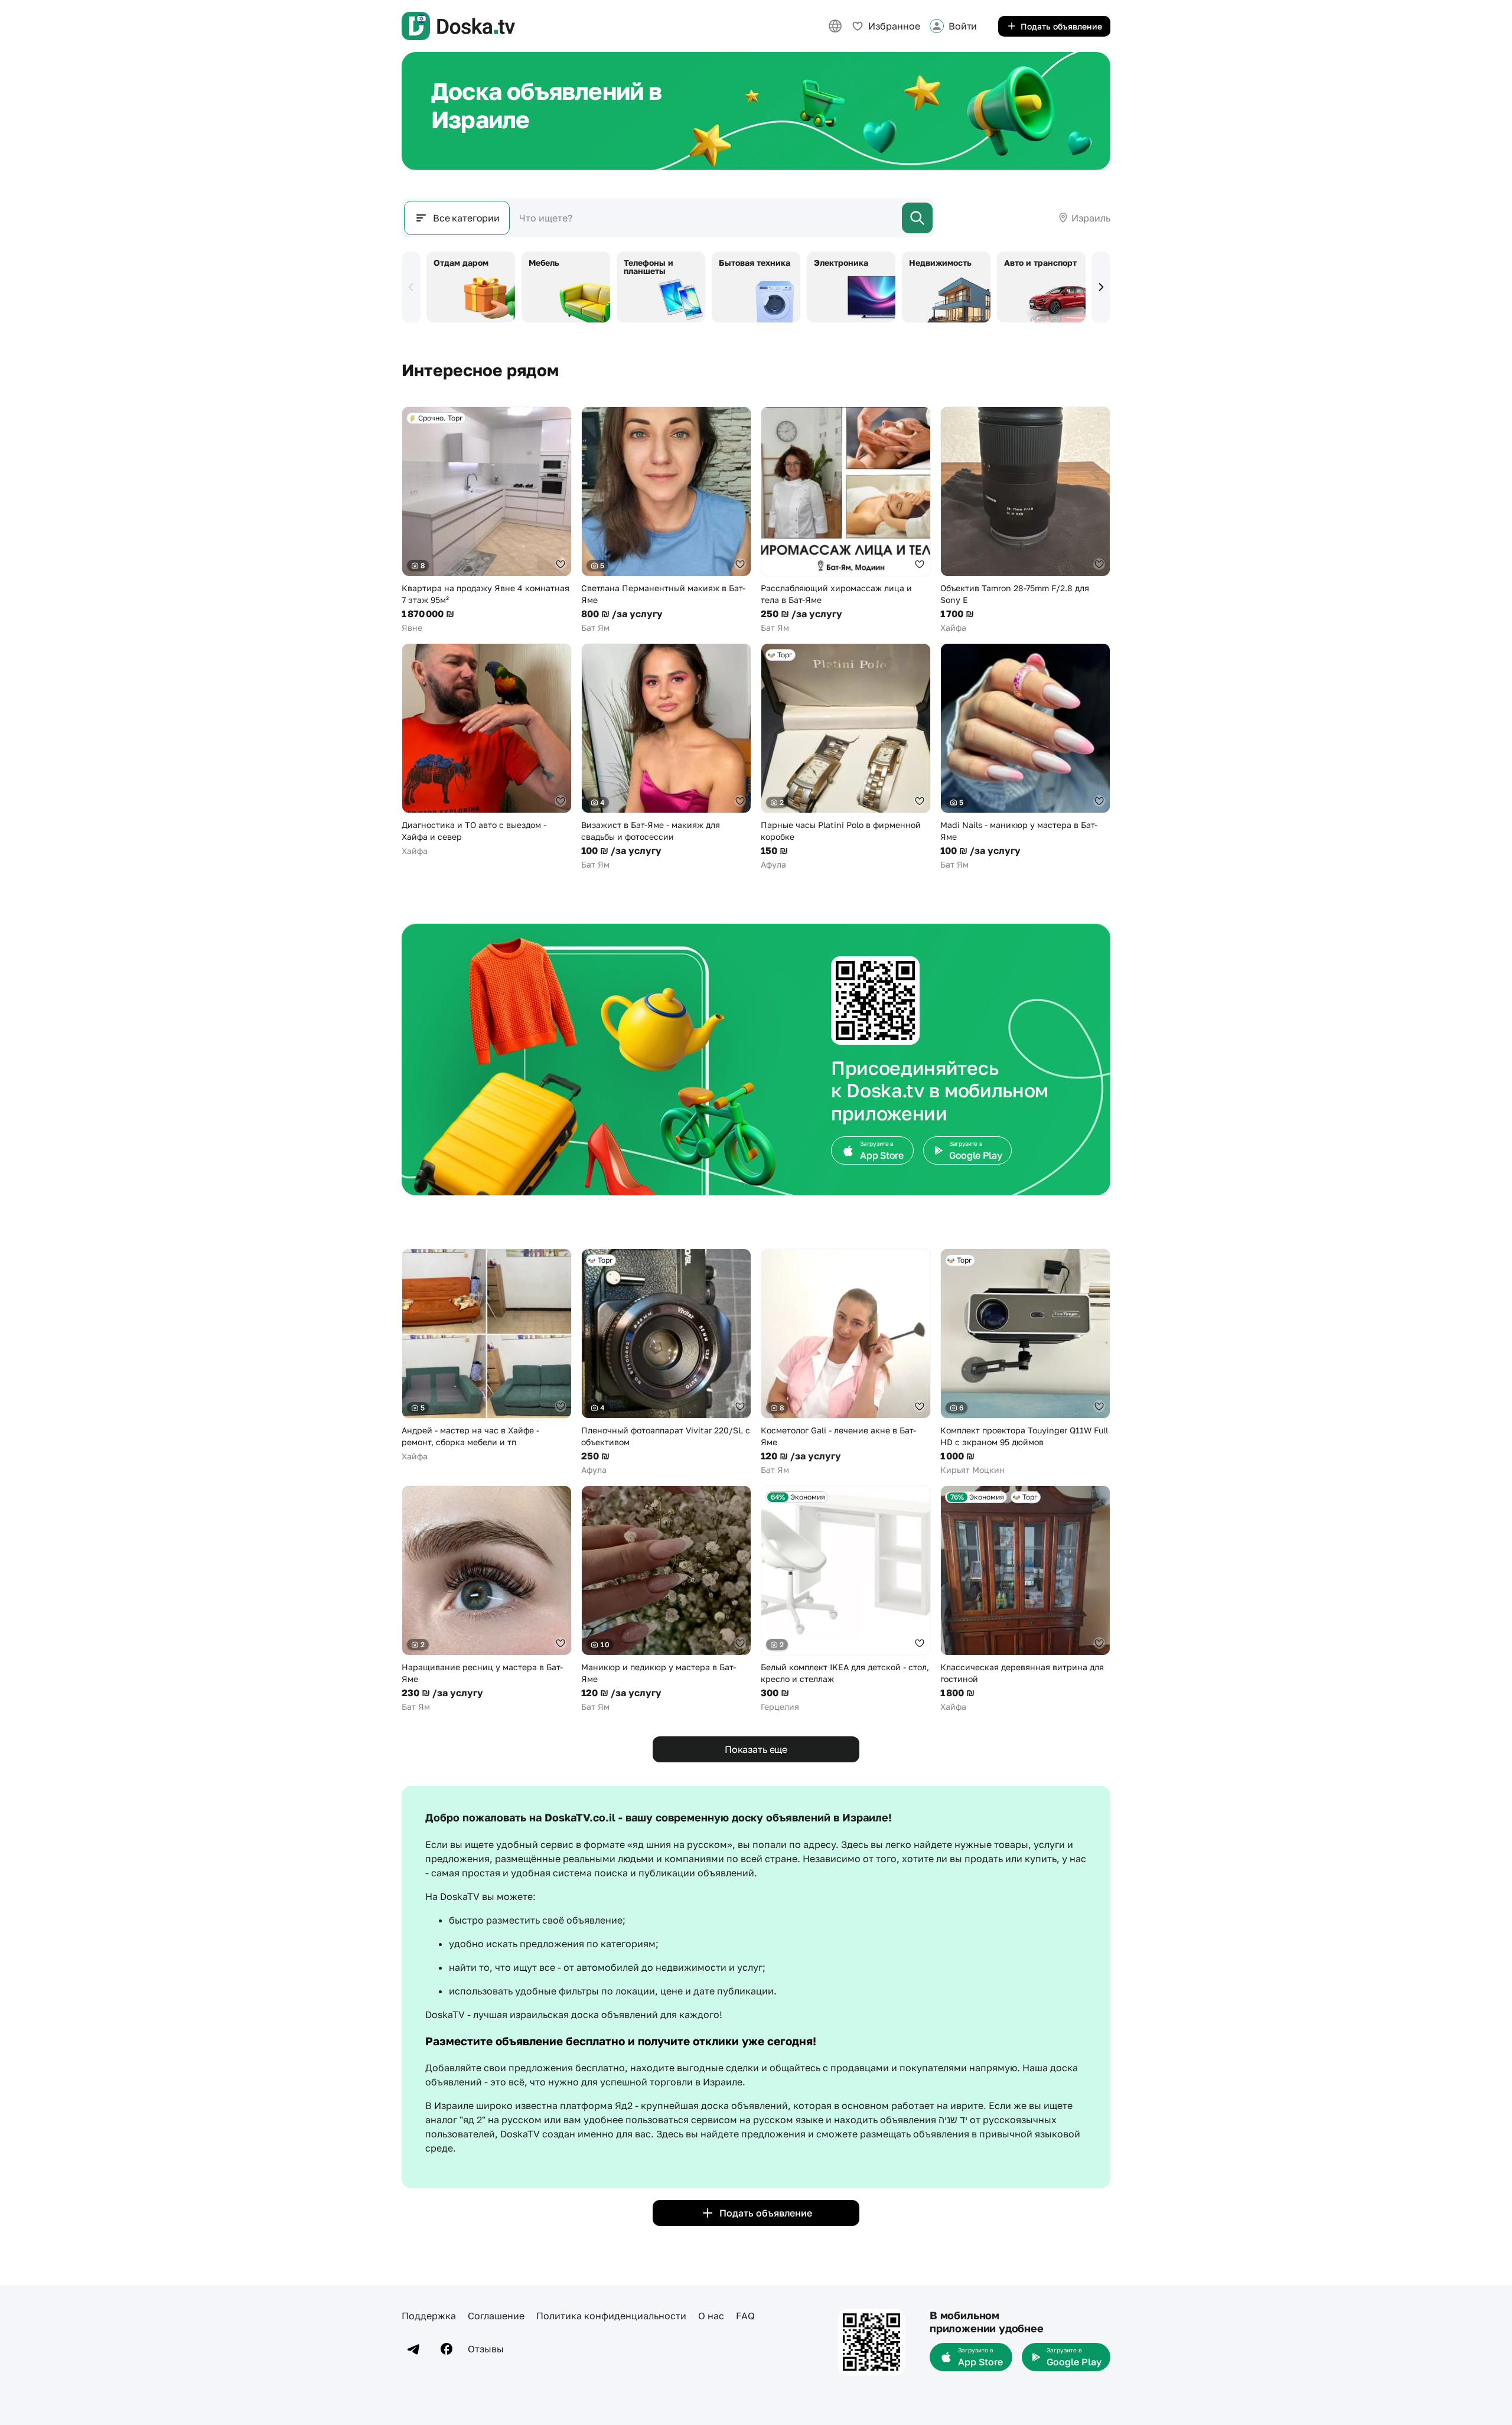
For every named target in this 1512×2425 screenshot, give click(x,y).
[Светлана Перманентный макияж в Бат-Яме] (666, 520)
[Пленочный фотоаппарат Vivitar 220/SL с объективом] (666, 1362)
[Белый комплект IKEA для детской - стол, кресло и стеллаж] (846, 1599)
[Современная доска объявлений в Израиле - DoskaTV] (458, 26)
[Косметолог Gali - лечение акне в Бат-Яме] (846, 1362)
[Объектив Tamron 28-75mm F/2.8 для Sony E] (1025, 520)
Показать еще (756, 1749)
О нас (711, 2316)
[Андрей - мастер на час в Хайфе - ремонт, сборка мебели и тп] (487, 1355)
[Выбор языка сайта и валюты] (835, 26)
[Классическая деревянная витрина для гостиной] (1025, 1599)
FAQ (745, 2316)
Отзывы (486, 2349)
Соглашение (496, 2316)
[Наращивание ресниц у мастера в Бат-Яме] (487, 1599)
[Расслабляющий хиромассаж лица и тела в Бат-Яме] (846, 520)
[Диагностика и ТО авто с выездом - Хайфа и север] (487, 750)
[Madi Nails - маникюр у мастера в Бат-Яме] (1025, 757)
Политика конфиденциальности (611, 2316)
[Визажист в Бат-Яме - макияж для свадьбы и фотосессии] (666, 757)
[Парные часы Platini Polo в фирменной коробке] (846, 757)
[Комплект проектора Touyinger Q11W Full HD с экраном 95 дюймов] (1025, 1362)
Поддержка (429, 2316)
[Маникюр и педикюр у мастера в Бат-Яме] (666, 1599)
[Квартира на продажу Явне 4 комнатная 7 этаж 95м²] (487, 520)
